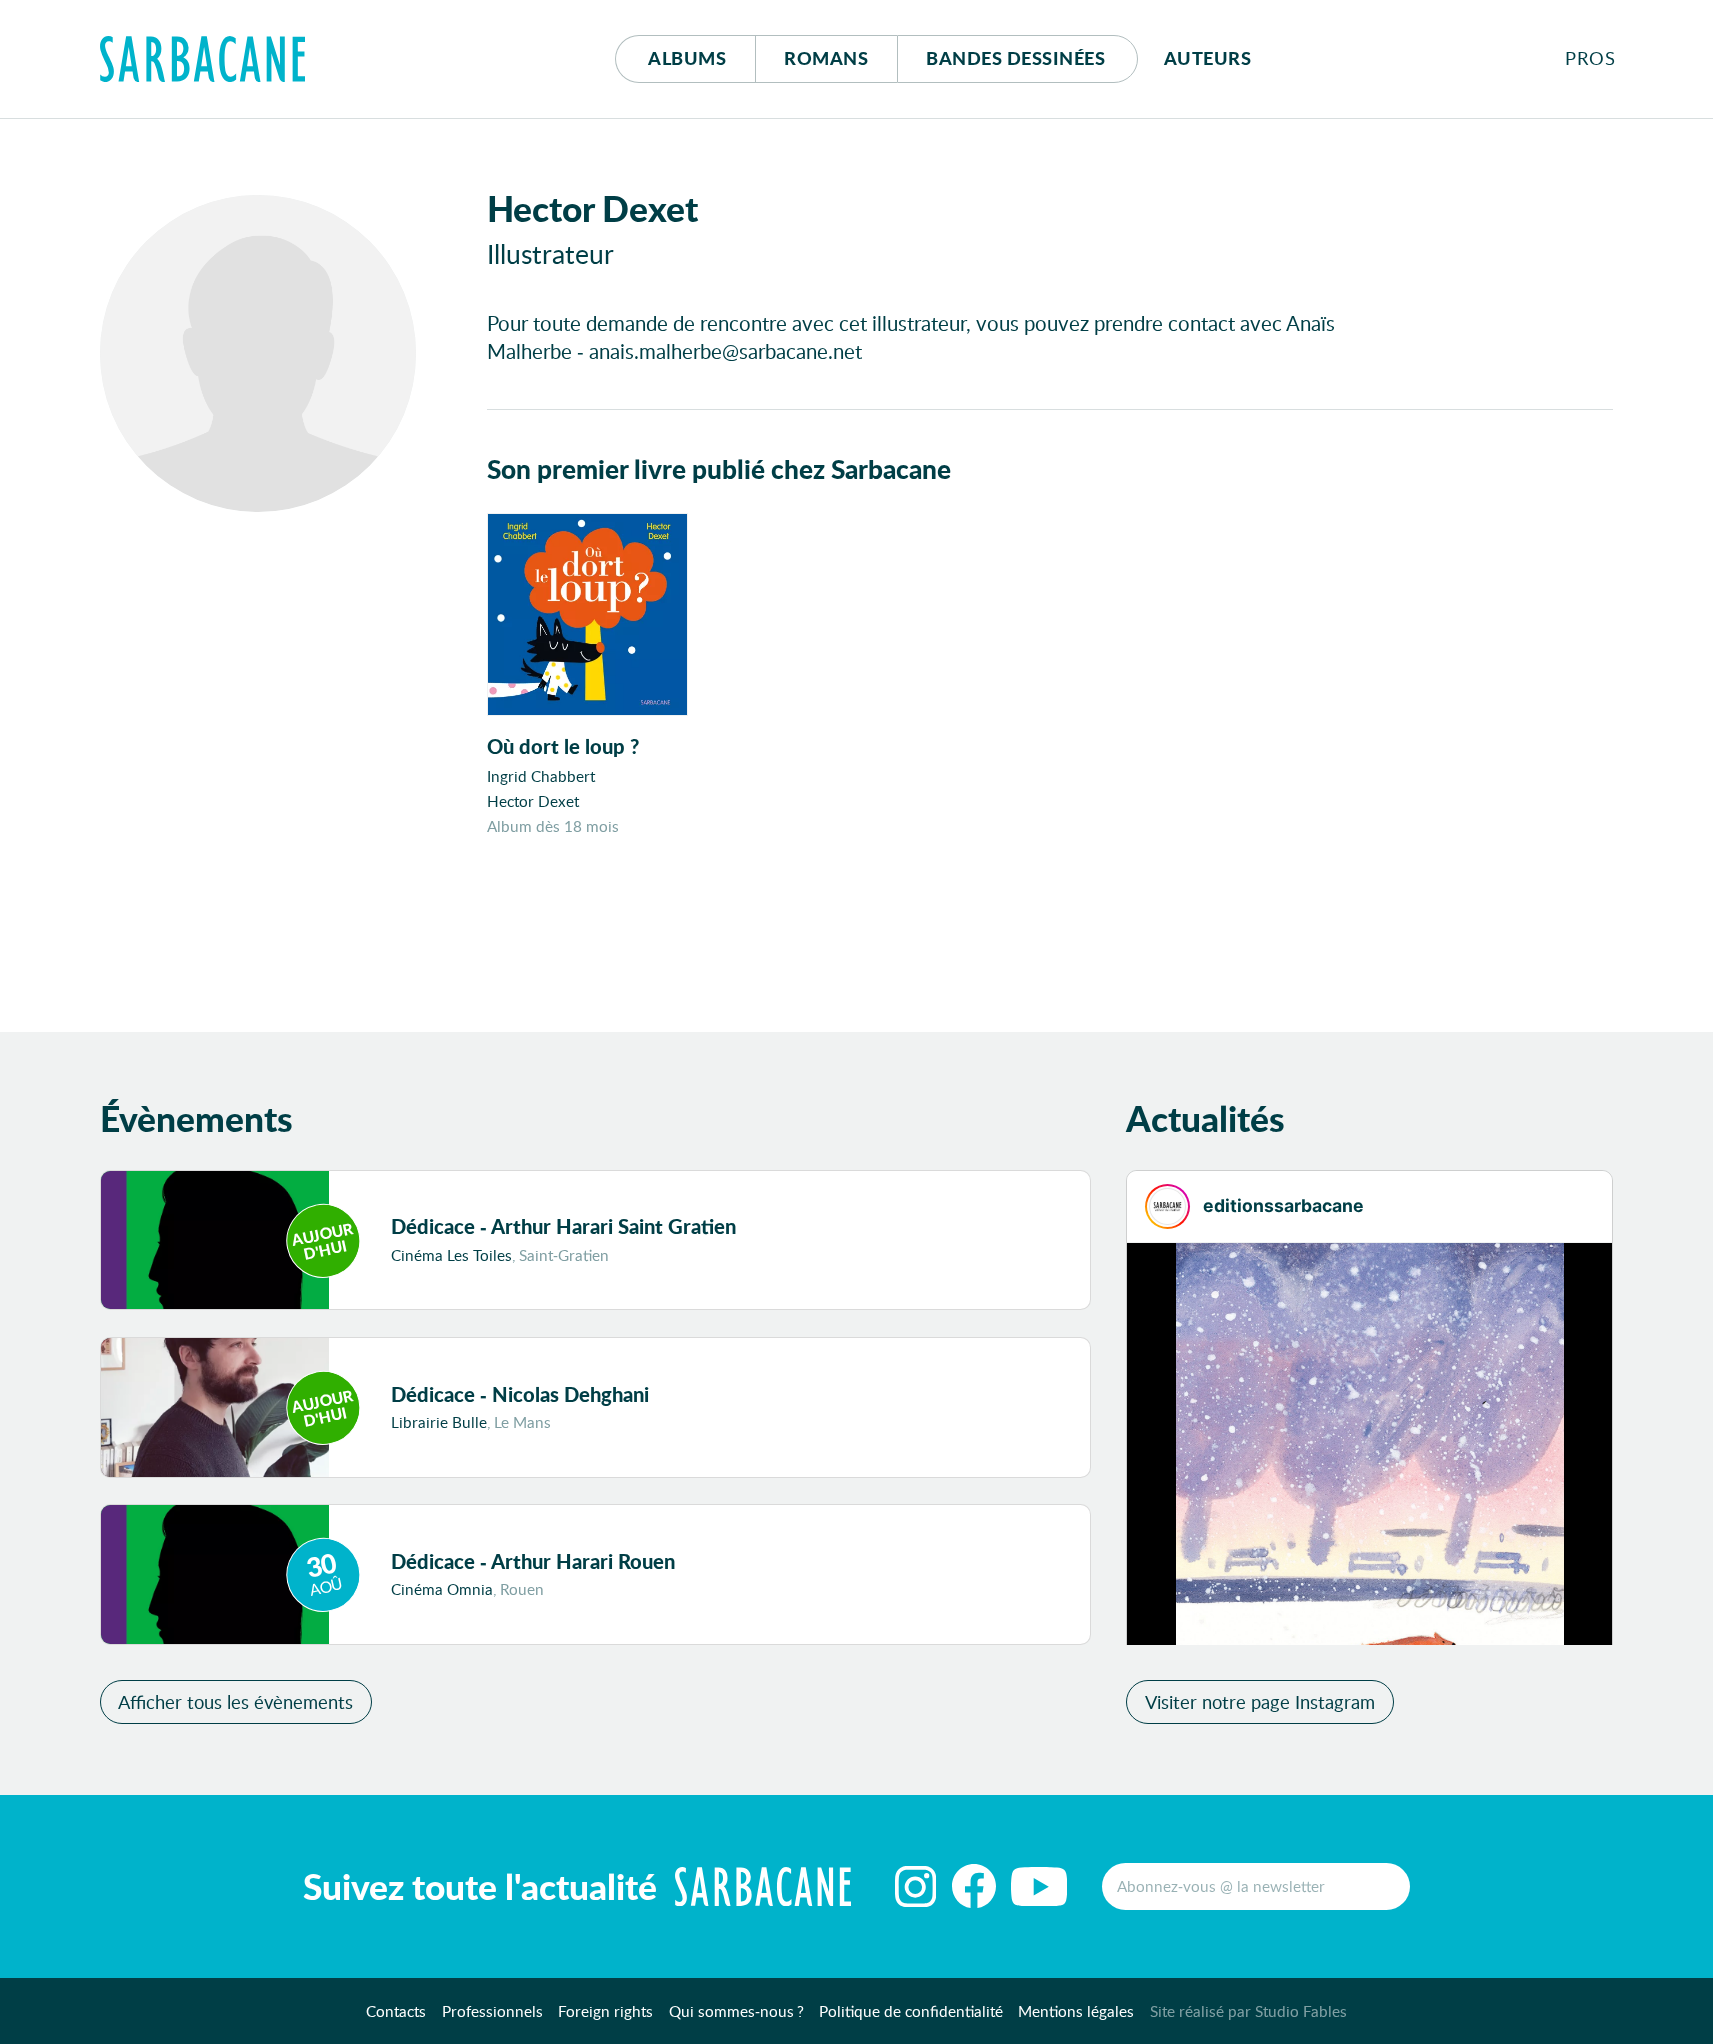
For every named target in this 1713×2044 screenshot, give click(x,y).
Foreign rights (605, 2011)
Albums (687, 58)
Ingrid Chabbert (541, 776)
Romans (826, 58)
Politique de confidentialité (911, 2011)
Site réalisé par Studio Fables (1248, 2011)
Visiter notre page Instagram (1260, 1702)
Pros (1590, 58)
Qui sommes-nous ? (736, 2011)
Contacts (396, 2011)
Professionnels (492, 2011)
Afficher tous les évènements (235, 1702)
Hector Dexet (533, 801)
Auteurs (1208, 58)
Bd (1015, 58)
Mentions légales (1076, 2011)
